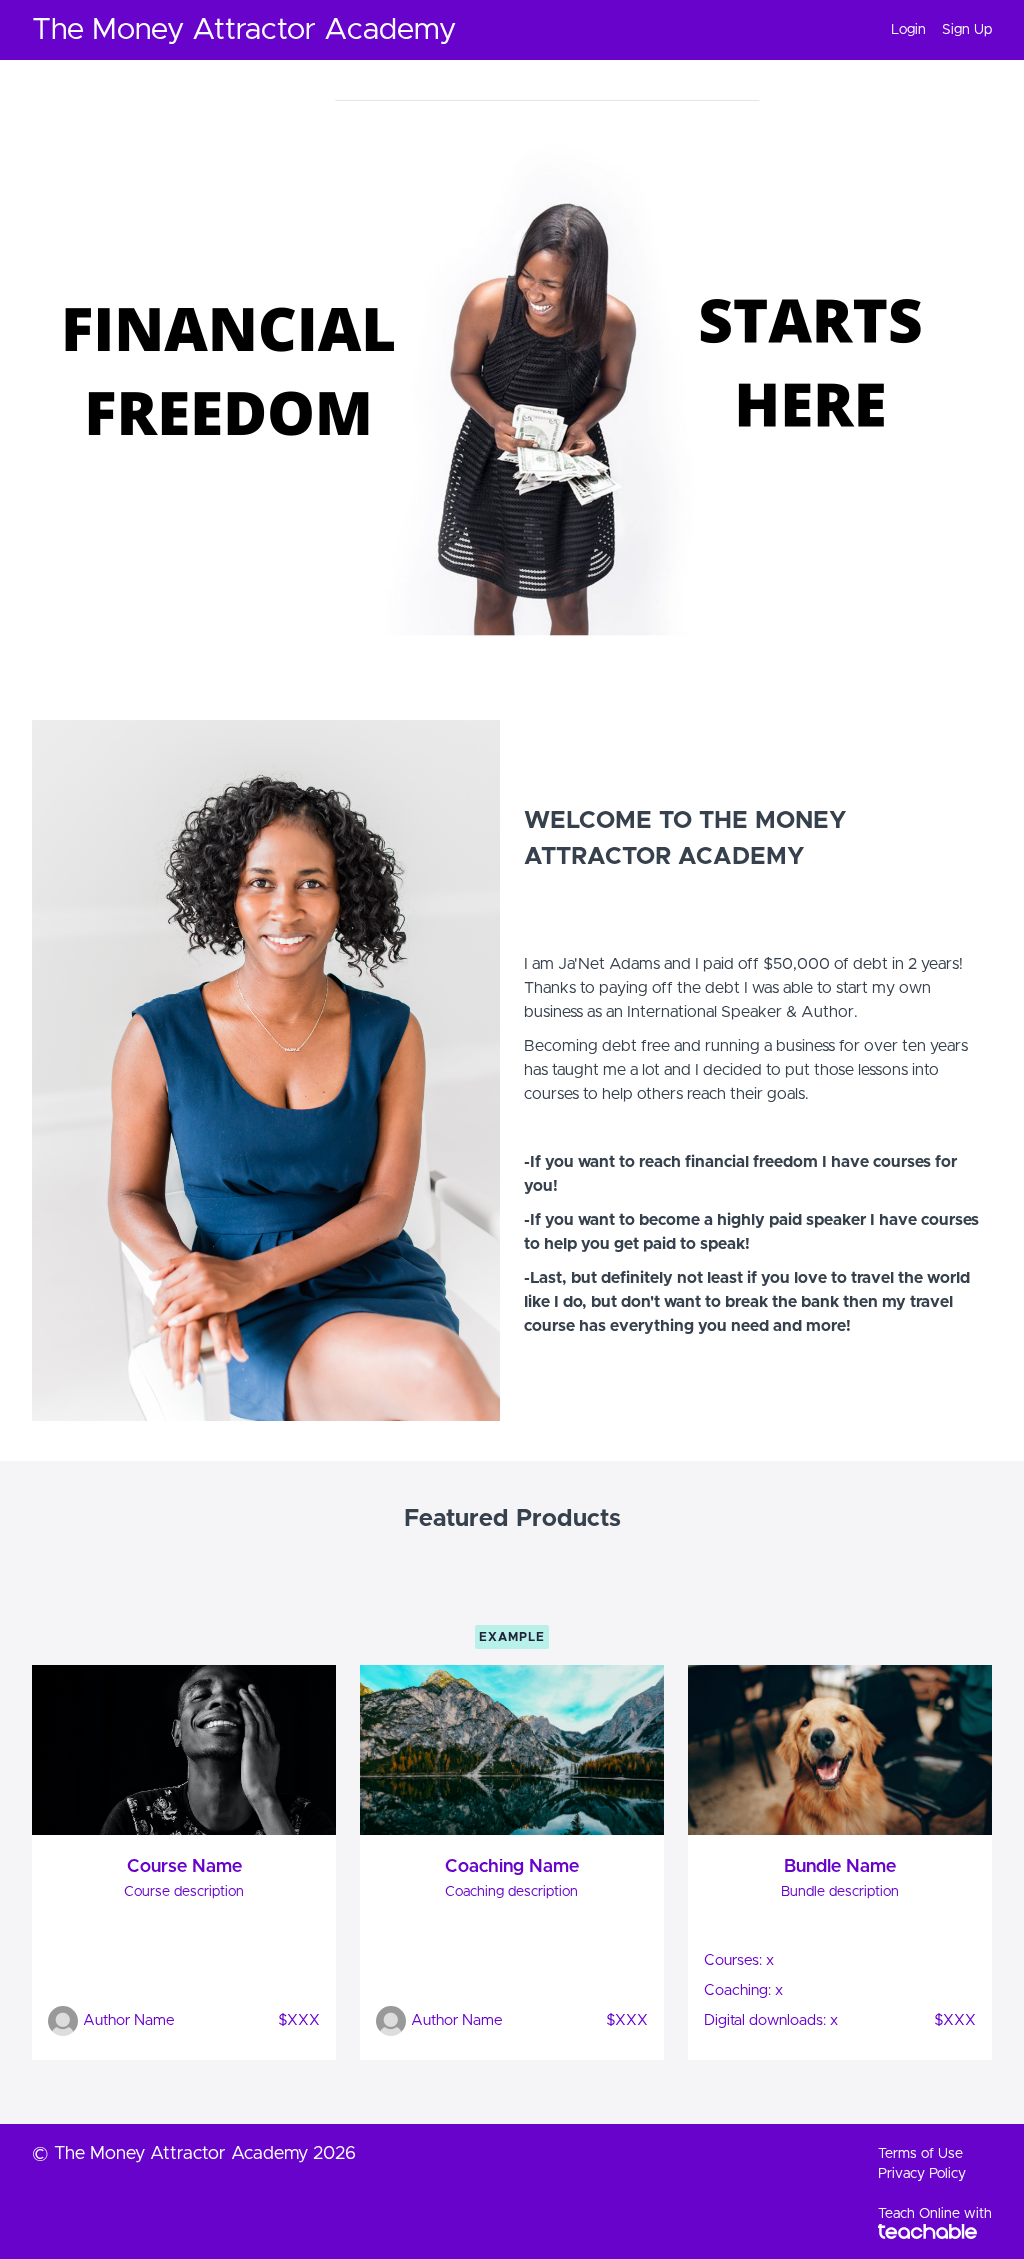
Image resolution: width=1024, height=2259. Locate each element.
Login (908, 30)
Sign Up (967, 30)
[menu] (933, 30)
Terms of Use (920, 2154)
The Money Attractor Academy (244, 30)
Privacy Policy (922, 2174)
